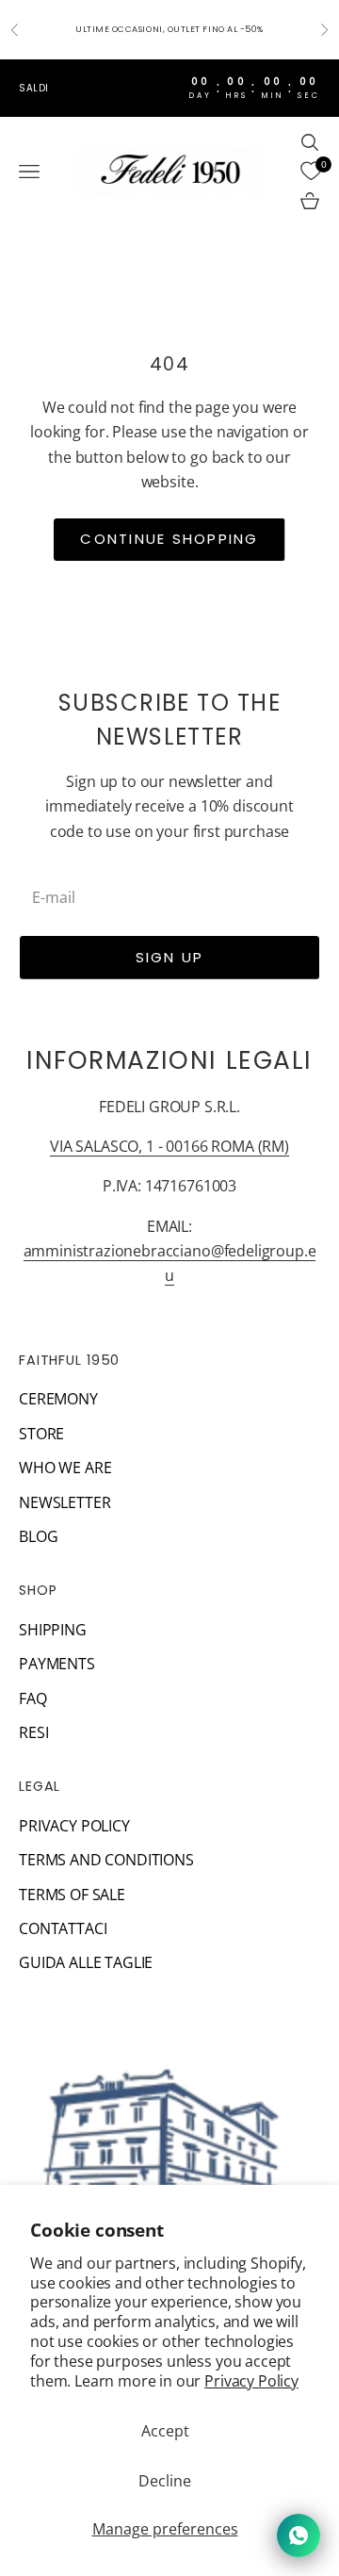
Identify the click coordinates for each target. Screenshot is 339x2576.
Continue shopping (169, 539)
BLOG (38, 1536)
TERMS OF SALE (72, 1895)
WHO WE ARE (65, 1468)
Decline (165, 2481)
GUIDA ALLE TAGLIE (86, 1962)
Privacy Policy (251, 2381)
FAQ (33, 1698)
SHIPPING (53, 1630)
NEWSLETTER (65, 1502)
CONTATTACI (63, 1928)
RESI (33, 1732)
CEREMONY (58, 1399)
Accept (165, 2431)
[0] (311, 172)
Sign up (170, 957)
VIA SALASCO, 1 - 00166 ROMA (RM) (169, 1146)
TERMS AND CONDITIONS (106, 1860)
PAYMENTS (57, 1664)
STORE (41, 1434)
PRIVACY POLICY (74, 1826)
